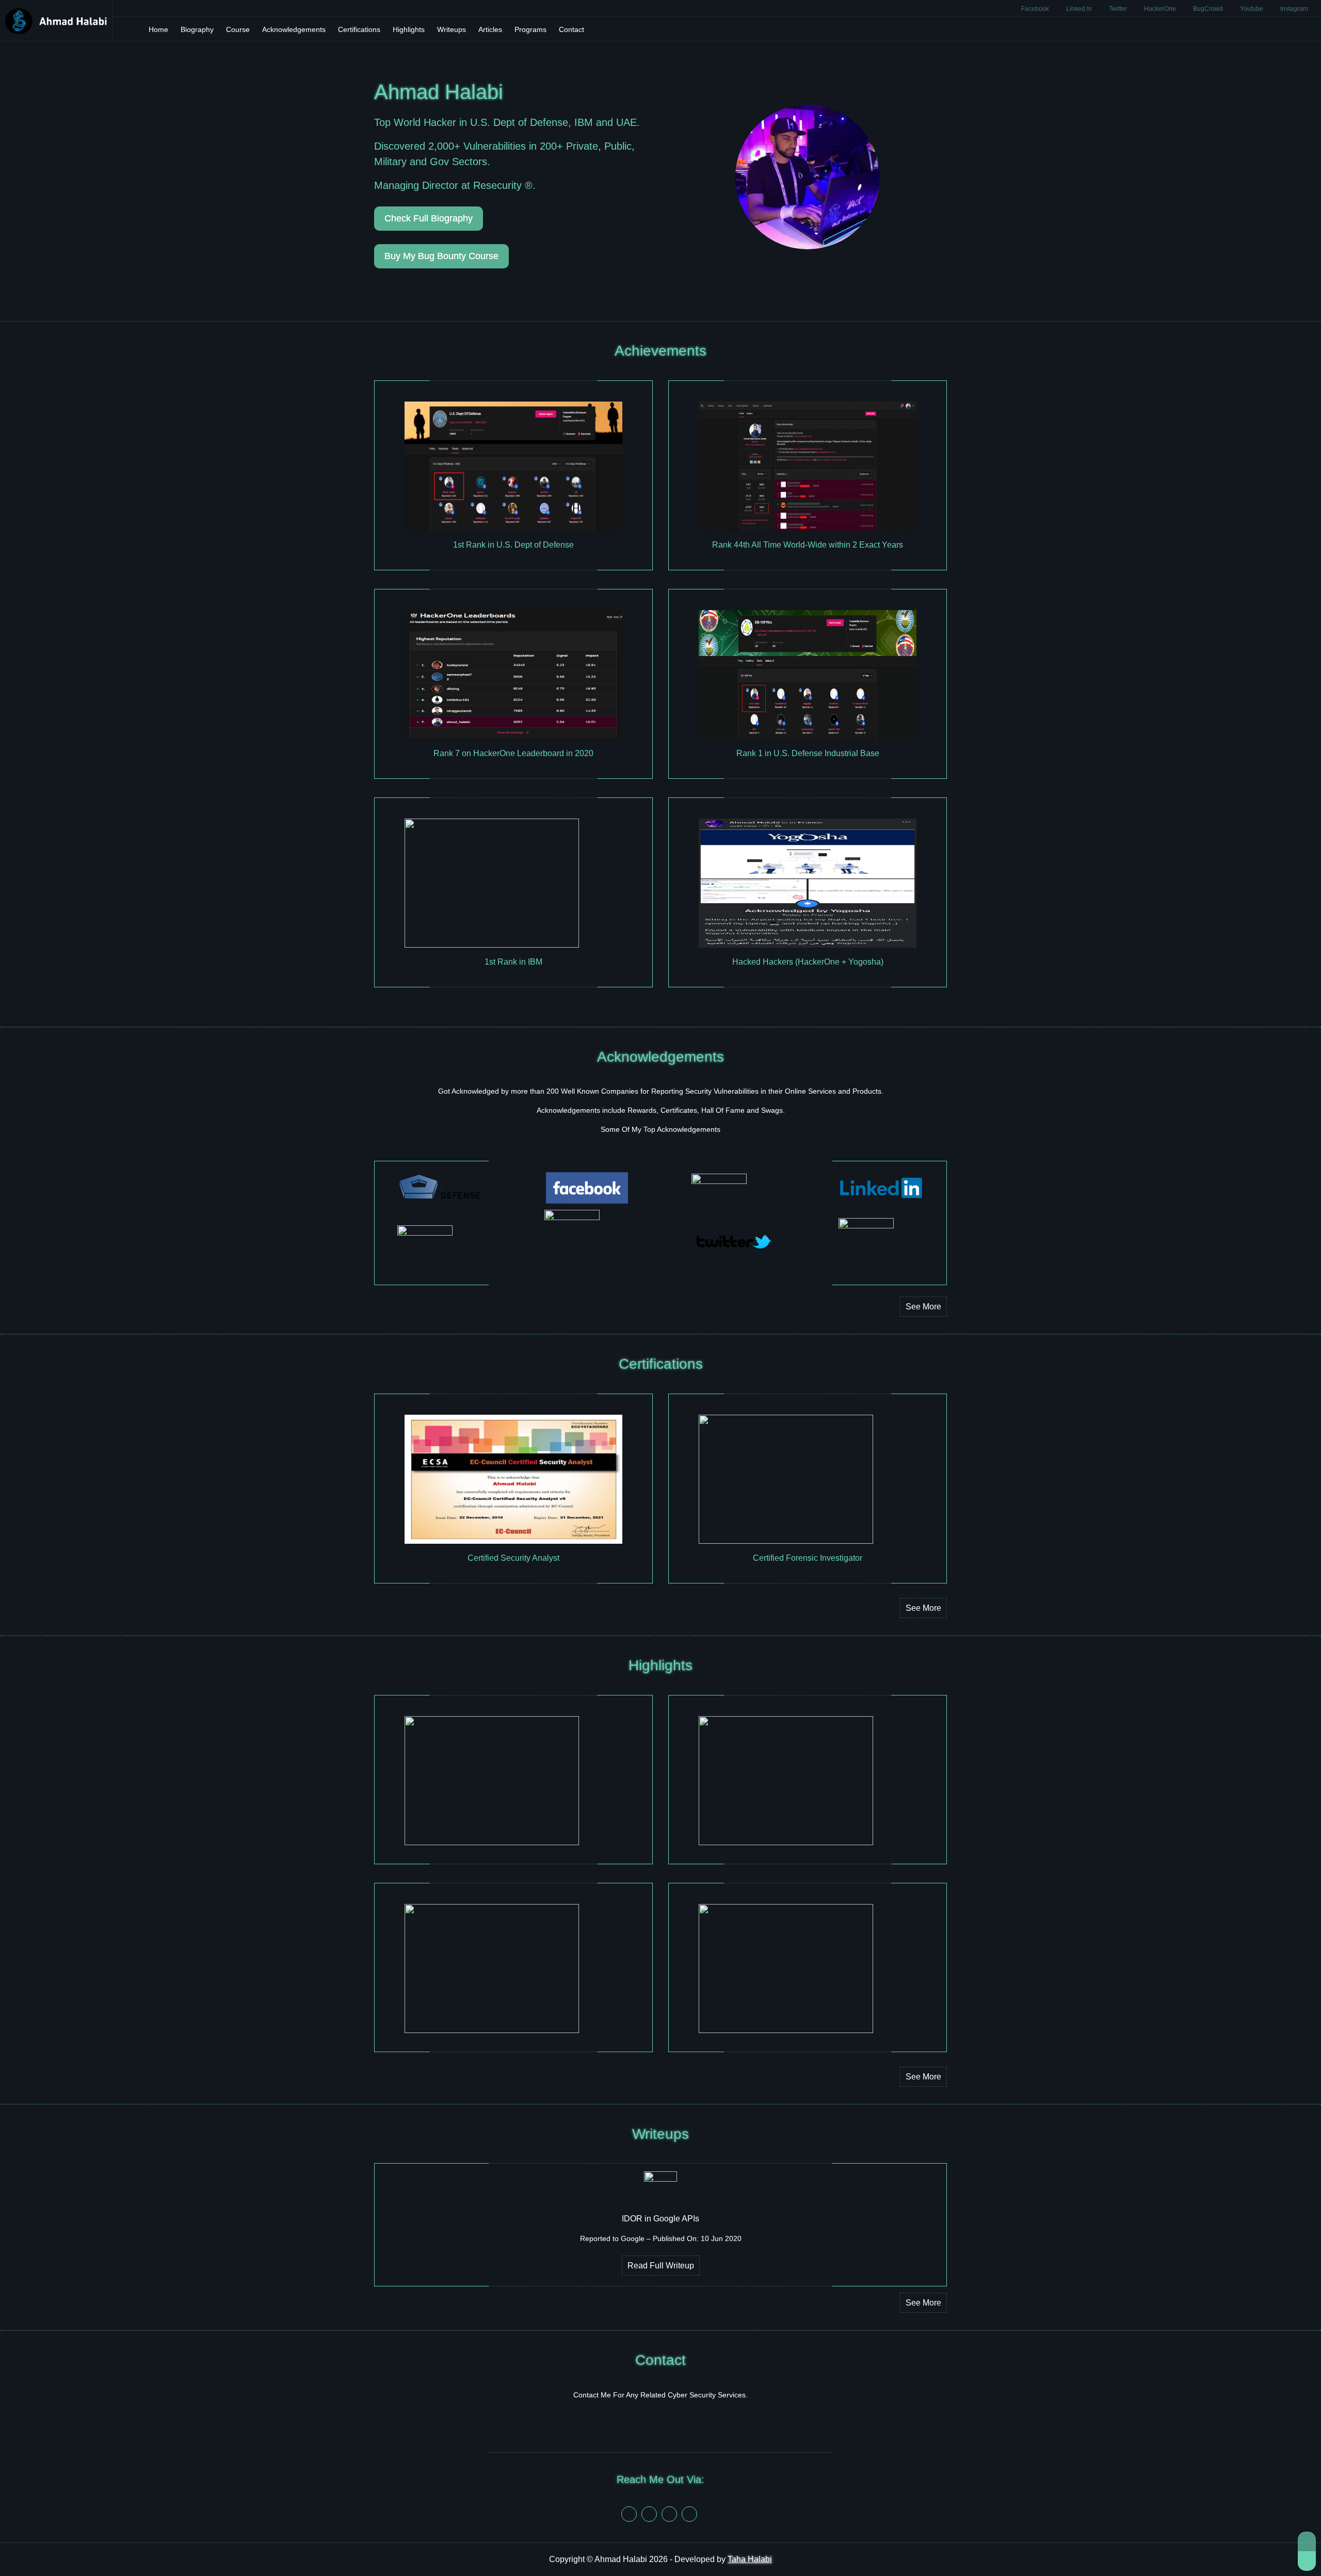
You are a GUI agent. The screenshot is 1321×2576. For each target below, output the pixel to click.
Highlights (409, 29)
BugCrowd (1209, 9)
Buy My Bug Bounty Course (441, 256)
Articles (490, 29)
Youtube (1252, 9)
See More (923, 1307)
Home (158, 29)
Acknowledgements (294, 29)
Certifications (359, 29)
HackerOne (1161, 9)
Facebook (1036, 9)
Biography (197, 29)
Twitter (1119, 9)
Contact (571, 29)
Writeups (452, 29)
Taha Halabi (750, 2559)
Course (238, 29)
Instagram (1294, 9)
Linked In (1080, 9)
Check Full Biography (429, 218)
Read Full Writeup (661, 2266)
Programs (530, 29)
